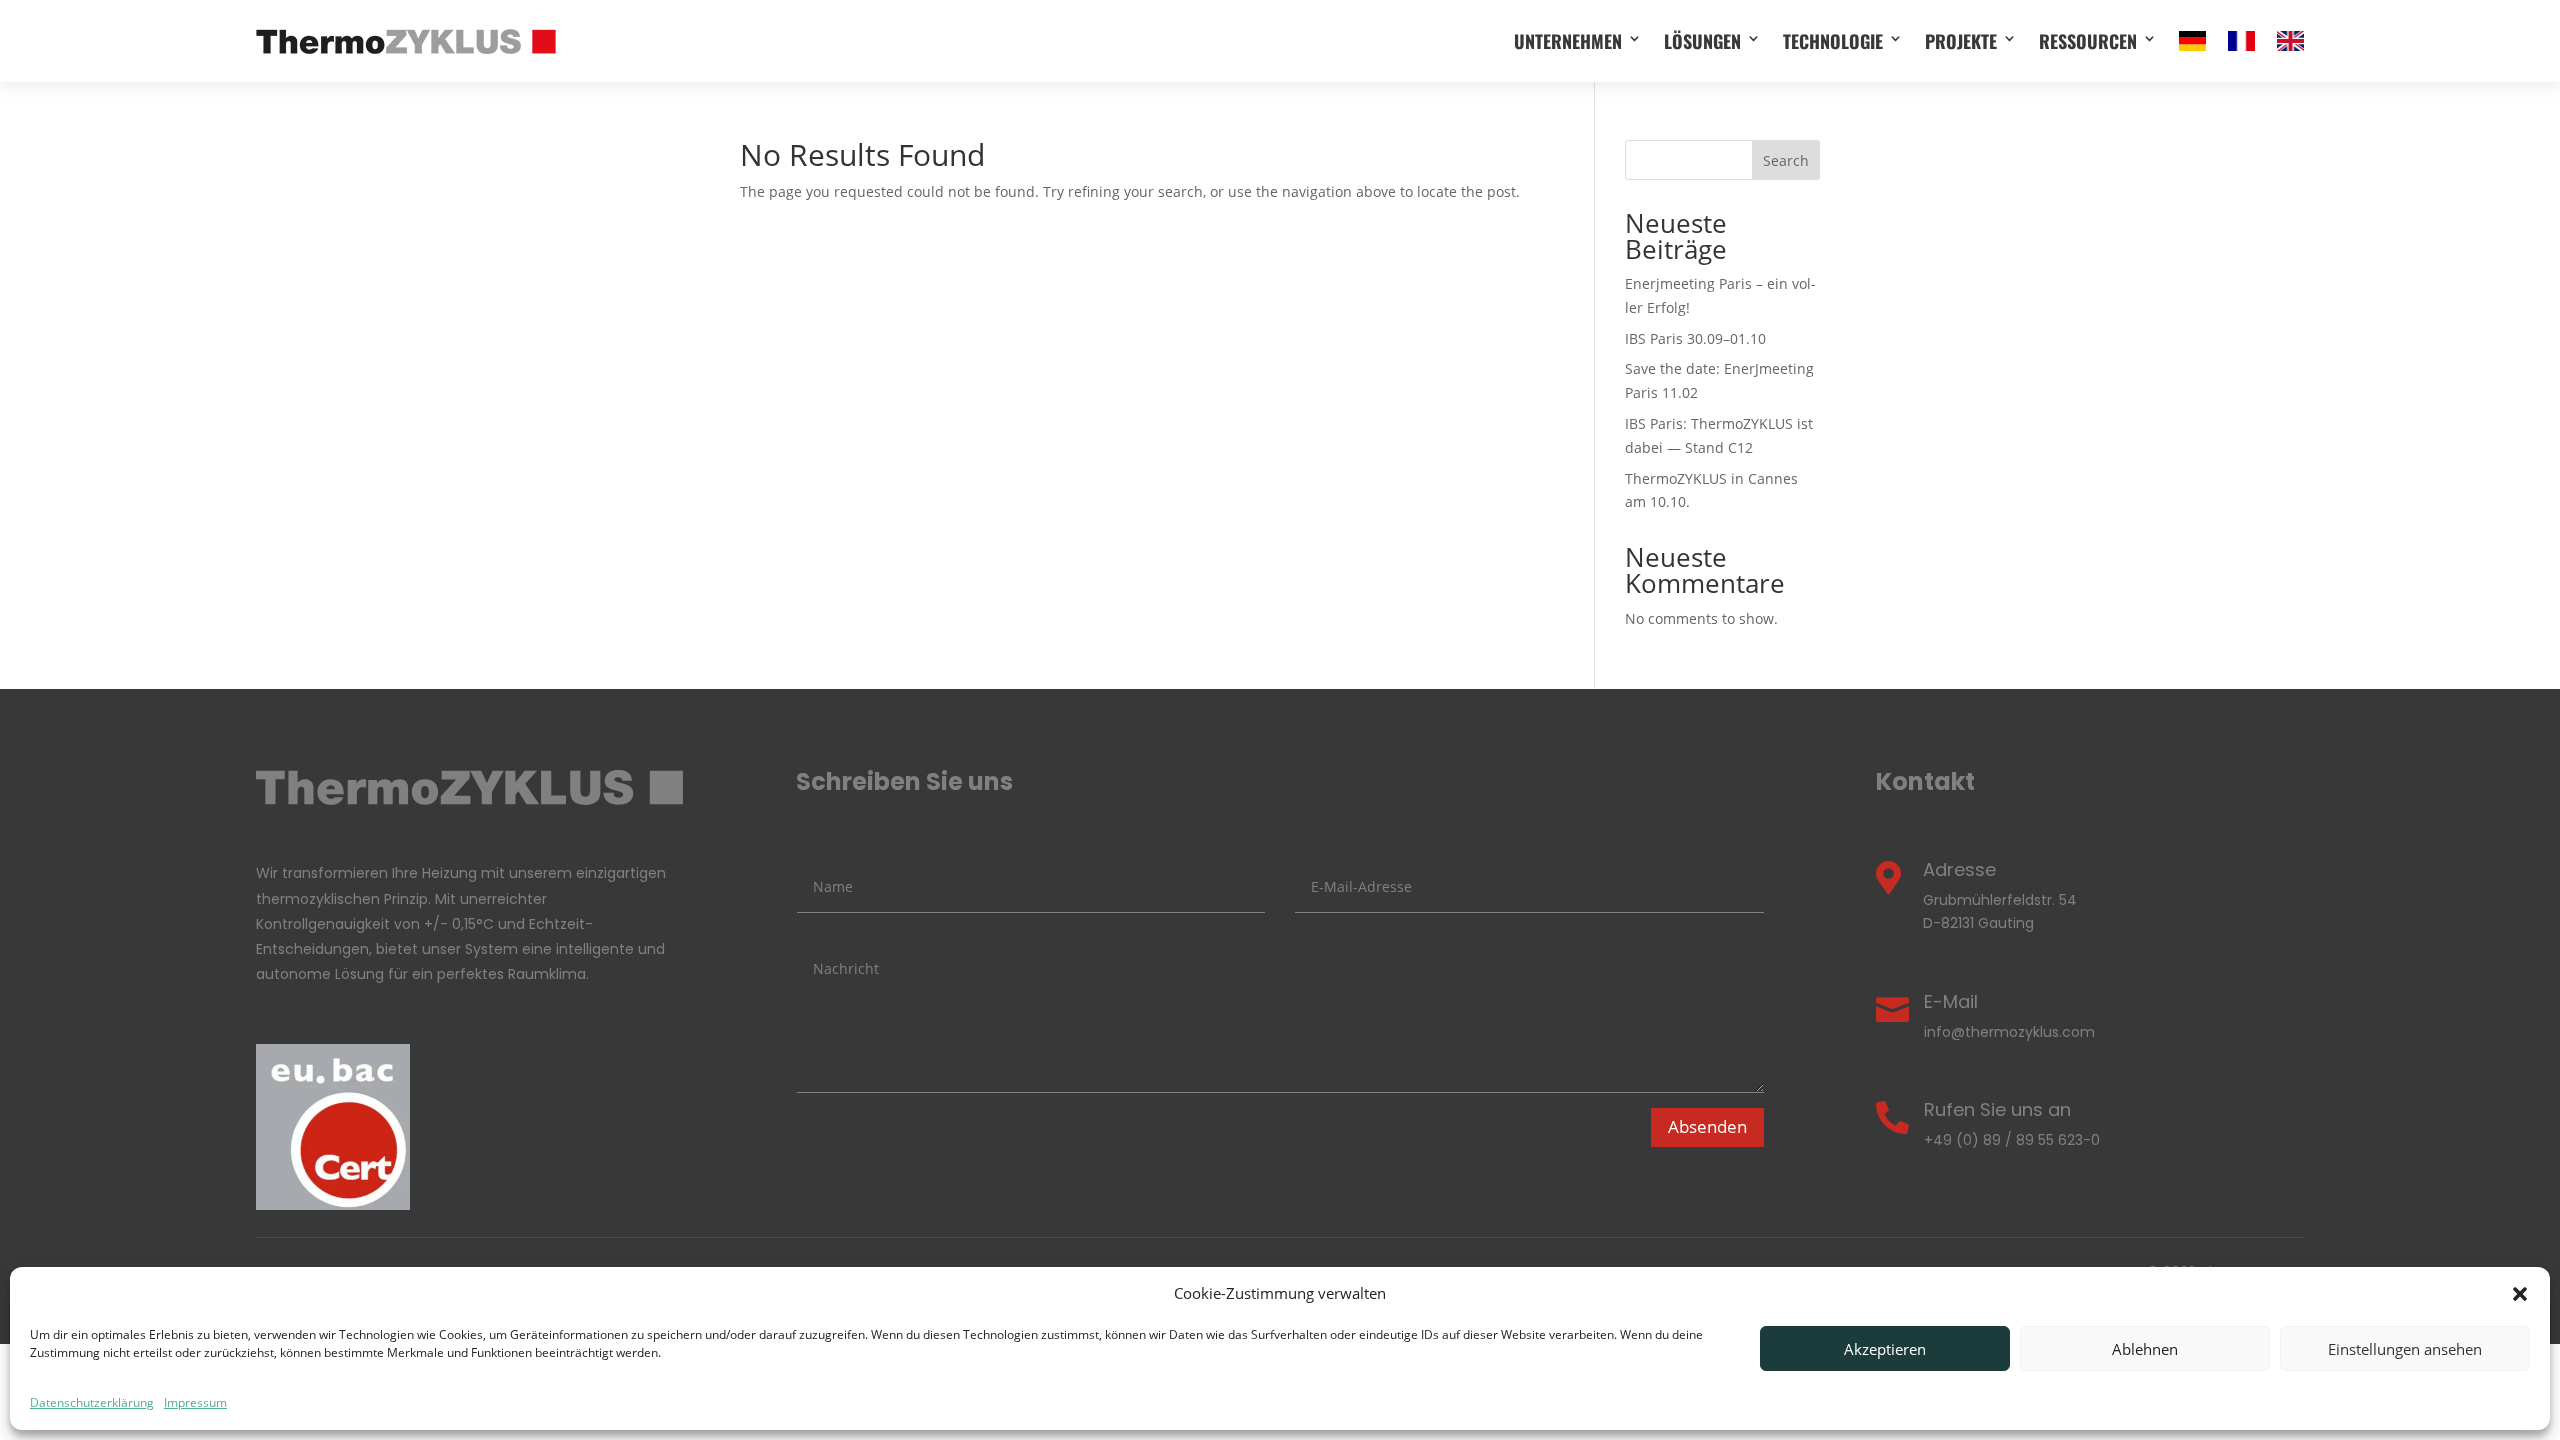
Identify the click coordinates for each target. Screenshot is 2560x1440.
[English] (2290, 41)
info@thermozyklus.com (2009, 1032)
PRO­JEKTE (1961, 41)
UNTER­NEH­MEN (1568, 41)
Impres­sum (195, 1402)
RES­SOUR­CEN (2088, 41)
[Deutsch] (2192, 41)
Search (1786, 160)
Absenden (1707, 1126)
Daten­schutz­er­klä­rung (92, 1402)
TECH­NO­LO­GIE (1833, 41)
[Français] (2241, 41)
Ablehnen (2145, 1349)
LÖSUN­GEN (1702, 41)
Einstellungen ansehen (2405, 1349)
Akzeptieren (1885, 1349)
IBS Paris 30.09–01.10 (1695, 338)
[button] (2520, 1294)
